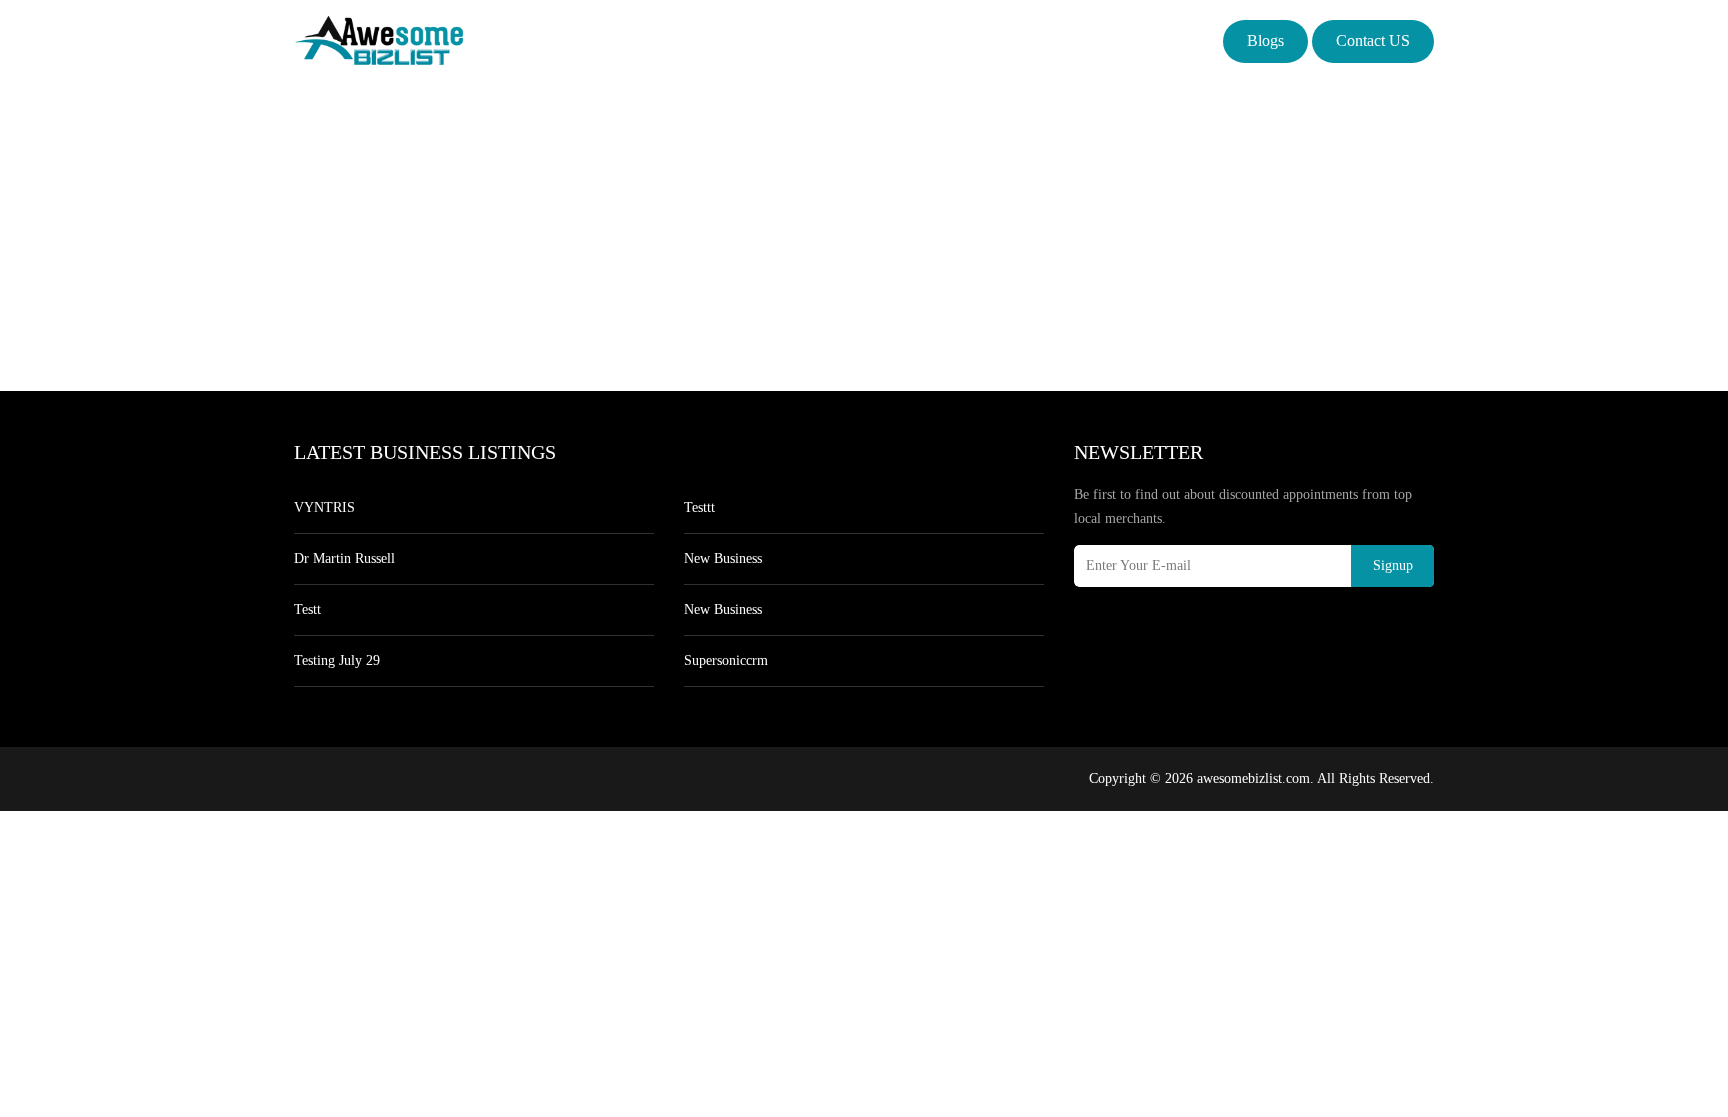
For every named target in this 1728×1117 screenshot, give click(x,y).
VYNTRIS (324, 507)
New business (723, 558)
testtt (699, 507)
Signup (1393, 565)
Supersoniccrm (726, 660)
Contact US (1373, 40)
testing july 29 (337, 660)
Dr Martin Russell (344, 558)
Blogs (1265, 40)
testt (307, 609)
